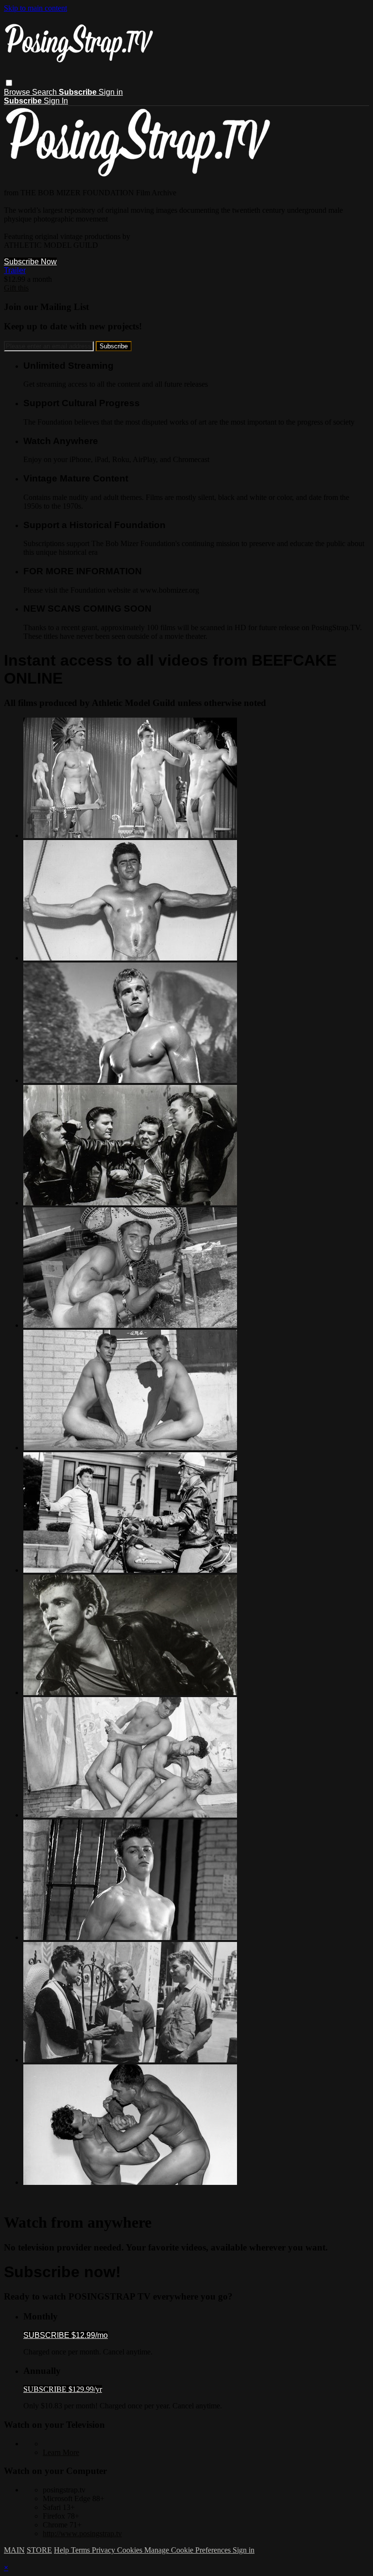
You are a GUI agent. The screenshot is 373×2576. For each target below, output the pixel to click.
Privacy (104, 2550)
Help (62, 2550)
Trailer (15, 270)
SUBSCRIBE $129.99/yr (63, 2389)
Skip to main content (35, 8)
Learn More (61, 2452)
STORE (39, 2550)
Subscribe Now (30, 262)
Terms (81, 2550)
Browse (18, 92)
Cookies (131, 2550)
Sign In (56, 101)
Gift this (16, 288)
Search (45, 92)
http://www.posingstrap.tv (82, 2533)
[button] (9, 83)
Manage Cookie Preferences (188, 2550)
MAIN (14, 2550)
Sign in (111, 92)
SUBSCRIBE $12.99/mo (66, 2335)
